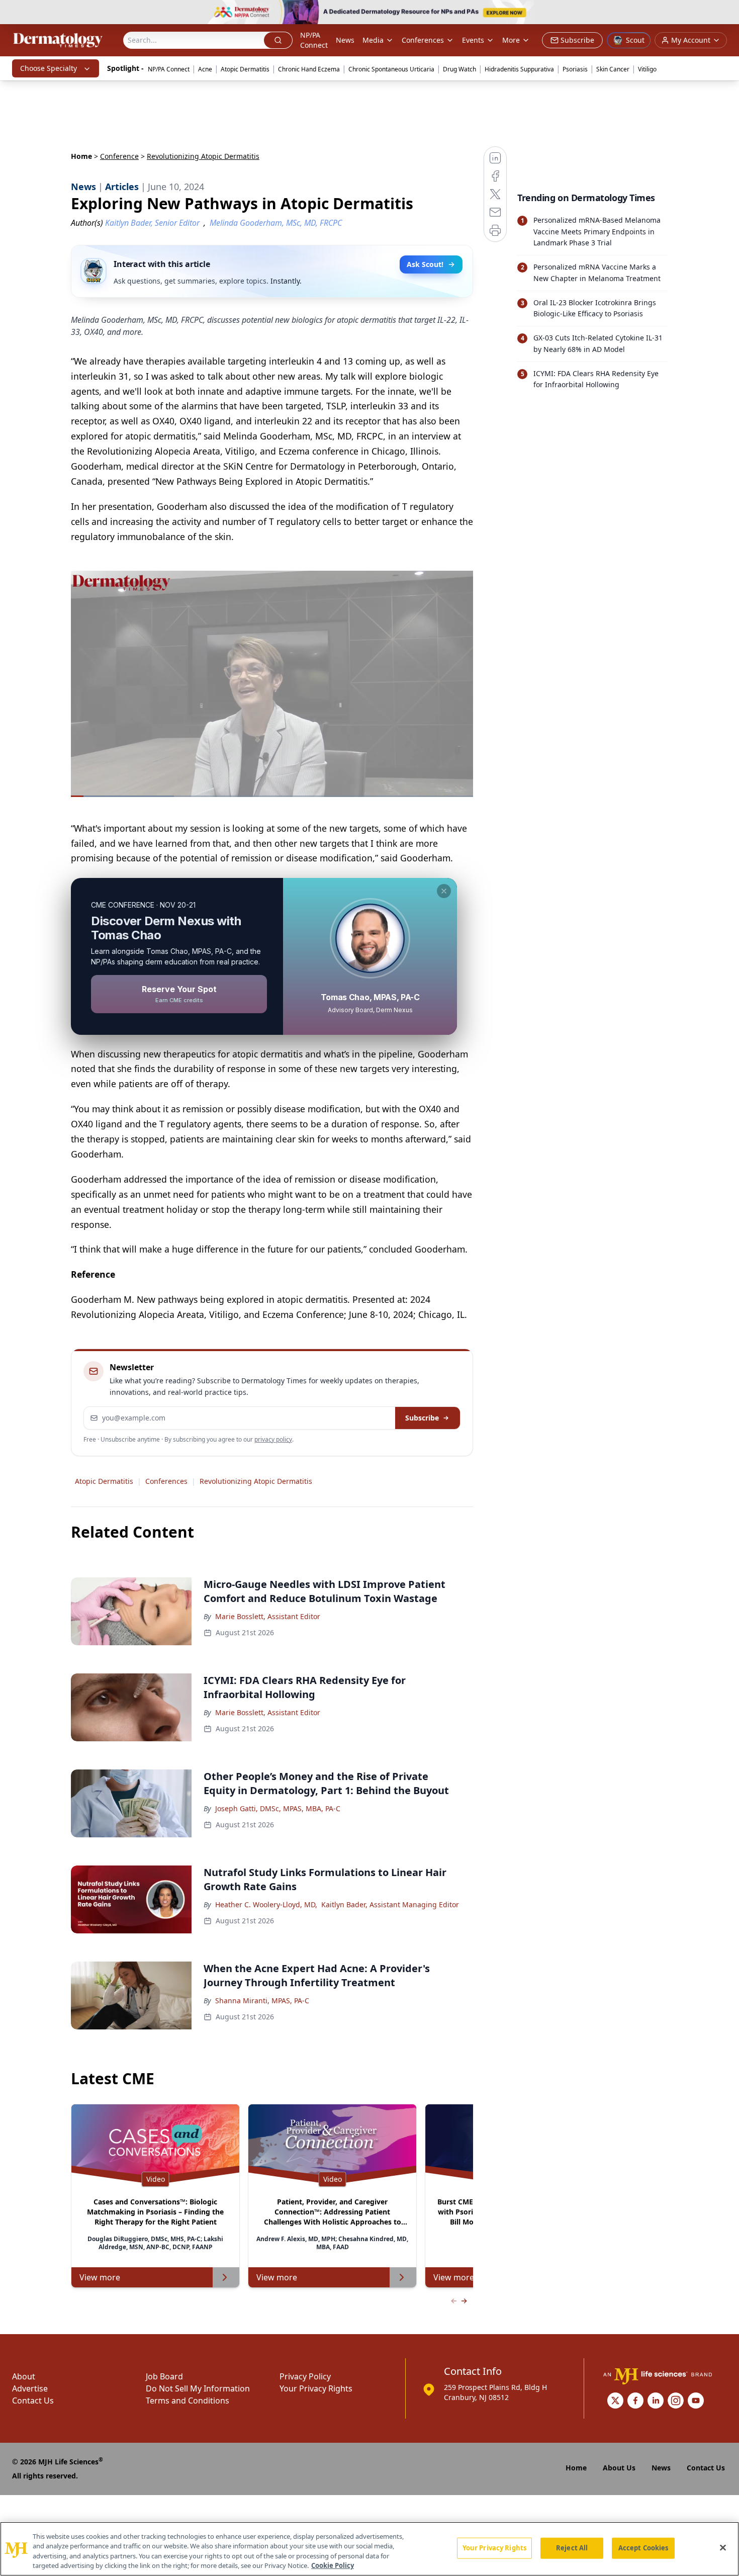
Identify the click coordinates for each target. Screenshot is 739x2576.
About (24, 2376)
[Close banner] (726, 13)
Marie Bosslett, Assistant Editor (268, 1616)
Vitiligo (647, 69)
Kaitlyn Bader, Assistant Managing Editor (390, 1904)
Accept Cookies (643, 2548)
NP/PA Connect (314, 40)
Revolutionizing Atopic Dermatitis (256, 1481)
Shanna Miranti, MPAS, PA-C (262, 2001)
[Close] (723, 2547)
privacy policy (273, 1439)
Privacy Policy (305, 2376)
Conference (119, 156)
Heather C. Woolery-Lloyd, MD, (266, 1904)
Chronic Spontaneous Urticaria (391, 69)
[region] (369, 2549)
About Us (619, 2468)
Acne (205, 69)
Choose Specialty (49, 68)
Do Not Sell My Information (198, 2388)
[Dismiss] (444, 891)
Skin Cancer (613, 69)
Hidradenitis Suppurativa (519, 69)
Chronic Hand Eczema (309, 69)
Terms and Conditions (188, 2401)
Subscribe (422, 1418)
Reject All (572, 2548)
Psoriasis (575, 69)
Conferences (423, 40)
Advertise (30, 2388)
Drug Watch (459, 69)
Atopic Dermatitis (245, 69)
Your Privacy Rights (316, 2388)
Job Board (164, 2376)
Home (81, 156)
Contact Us (33, 2401)
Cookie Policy (333, 2565)
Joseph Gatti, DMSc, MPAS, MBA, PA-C (278, 1808)
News (345, 40)
